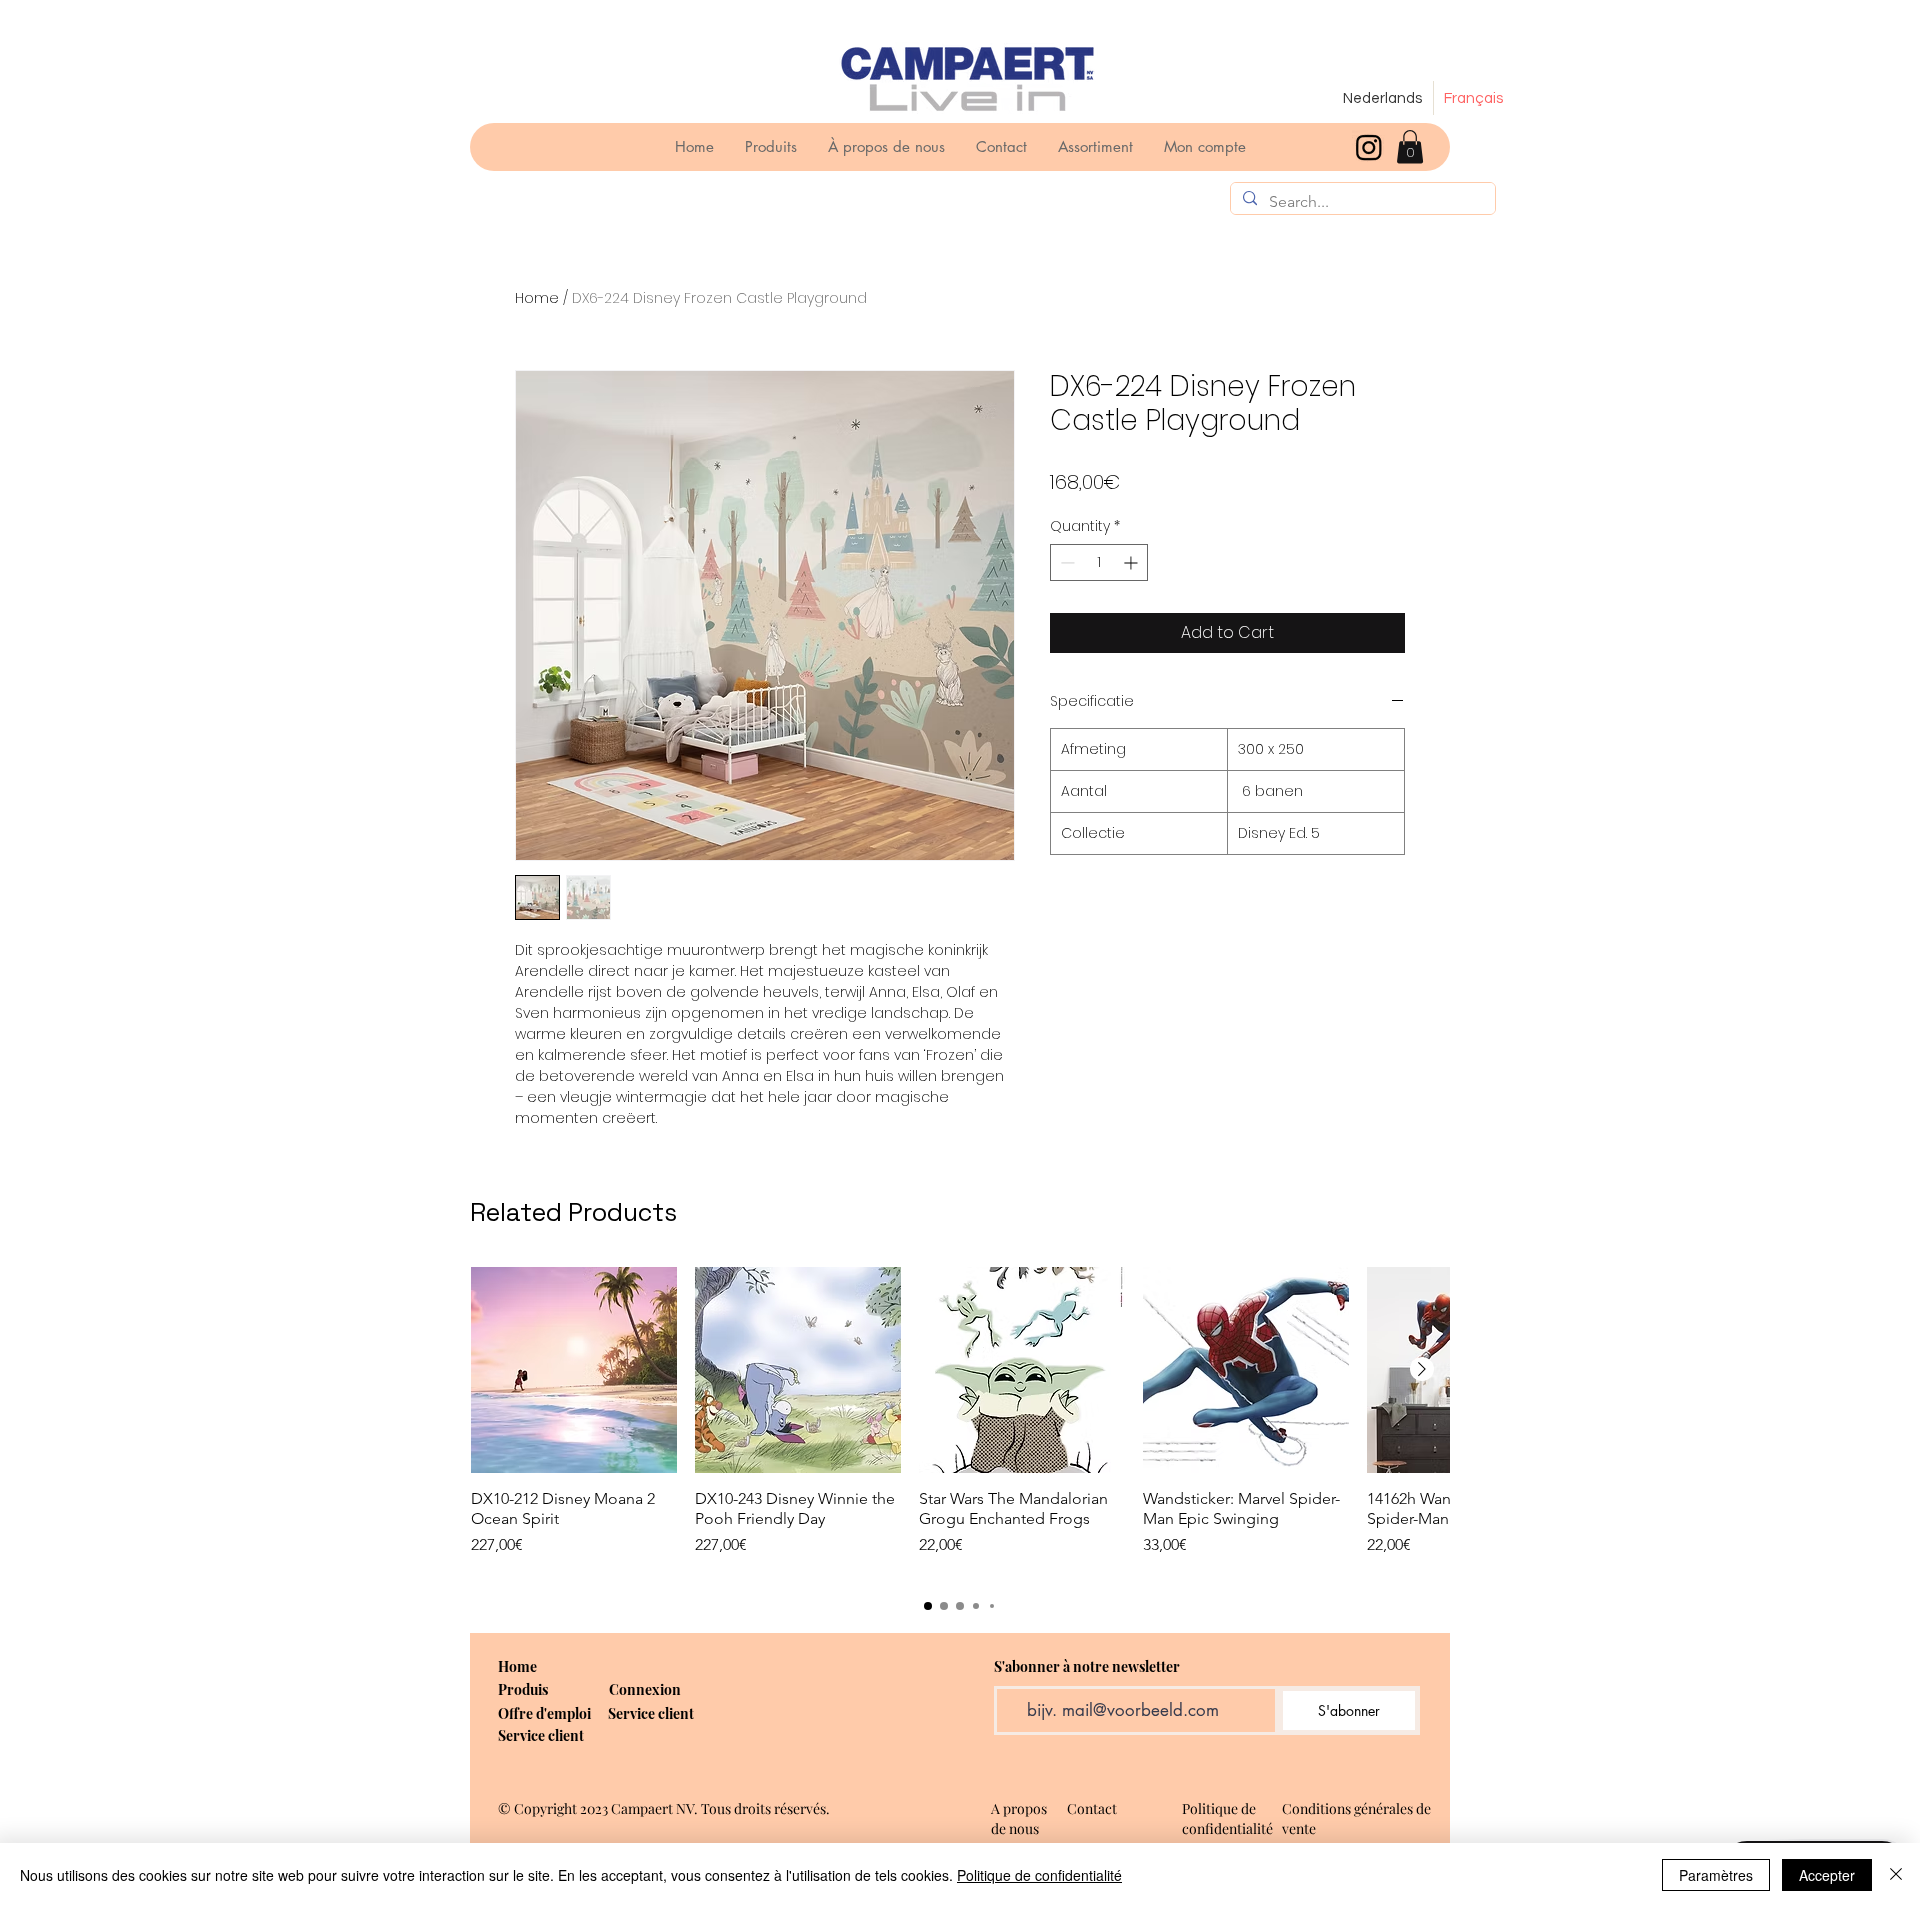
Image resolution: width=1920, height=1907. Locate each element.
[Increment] (1132, 562)
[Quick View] (574, 1370)
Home (537, 298)
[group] (960, 1422)
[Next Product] (1422, 1369)
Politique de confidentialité (1039, 1875)
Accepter (1827, 1875)
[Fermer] (1896, 1875)
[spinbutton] (1099, 562)
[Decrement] (1065, 562)
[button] (1410, 146)
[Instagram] (1369, 147)
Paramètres (1716, 1875)
